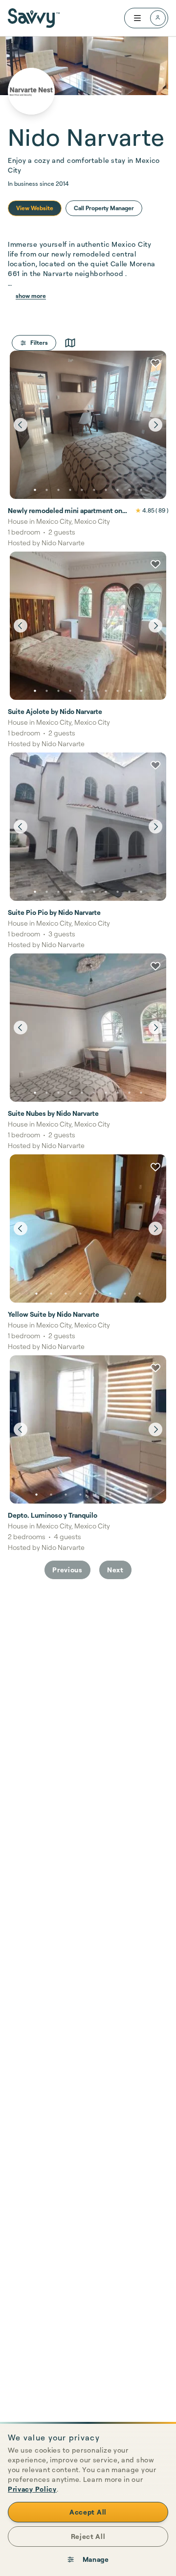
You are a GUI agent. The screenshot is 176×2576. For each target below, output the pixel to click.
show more (31, 296)
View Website (35, 208)
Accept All (88, 2512)
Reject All (88, 2536)
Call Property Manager (104, 208)
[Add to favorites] (155, 363)
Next (115, 1570)
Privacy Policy (32, 2489)
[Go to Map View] (70, 343)
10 (141, 490)
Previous (67, 1570)
